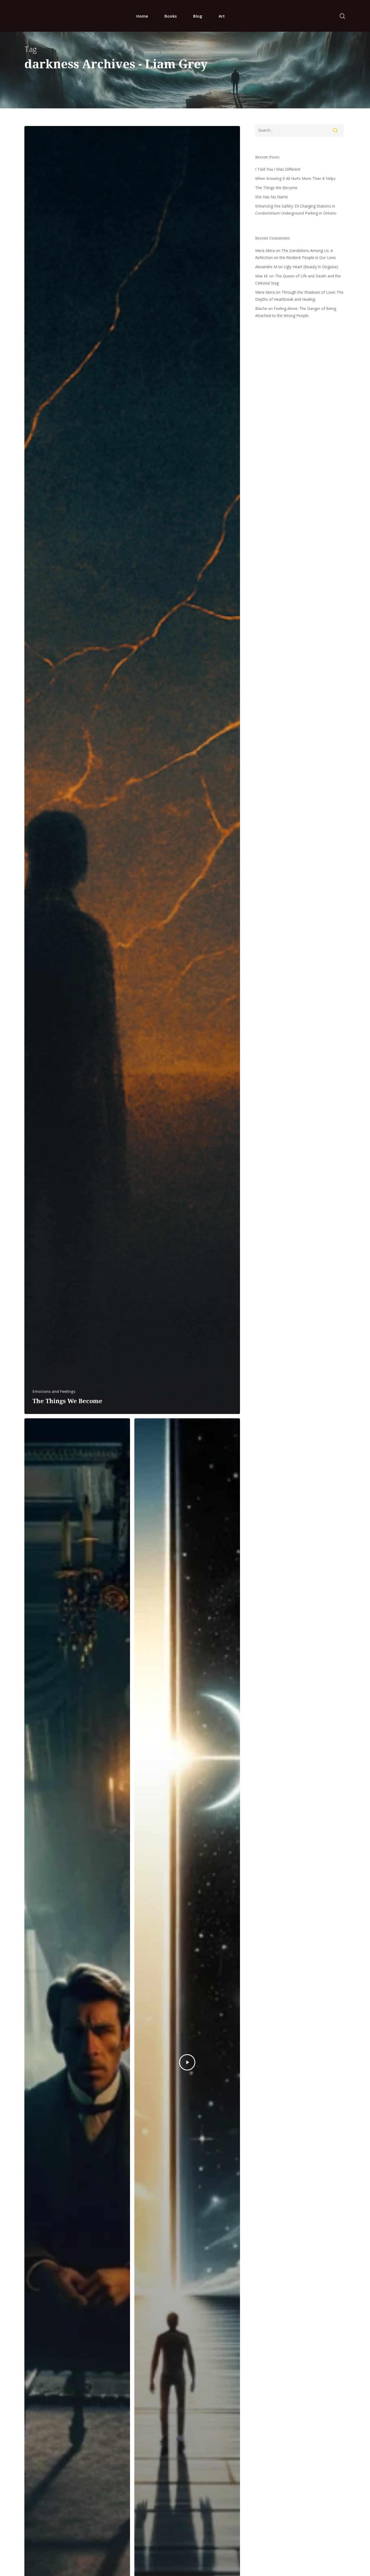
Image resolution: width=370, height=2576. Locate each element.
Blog (198, 16)
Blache (261, 308)
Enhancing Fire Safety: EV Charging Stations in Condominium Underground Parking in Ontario (296, 210)
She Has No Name (272, 197)
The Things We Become (276, 188)
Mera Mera (265, 250)
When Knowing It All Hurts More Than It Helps (295, 178)
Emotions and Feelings (54, 1391)
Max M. (262, 276)
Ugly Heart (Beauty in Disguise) (311, 267)
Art (222, 16)
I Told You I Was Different (278, 169)
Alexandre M (266, 267)
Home (142, 16)
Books (171, 16)
